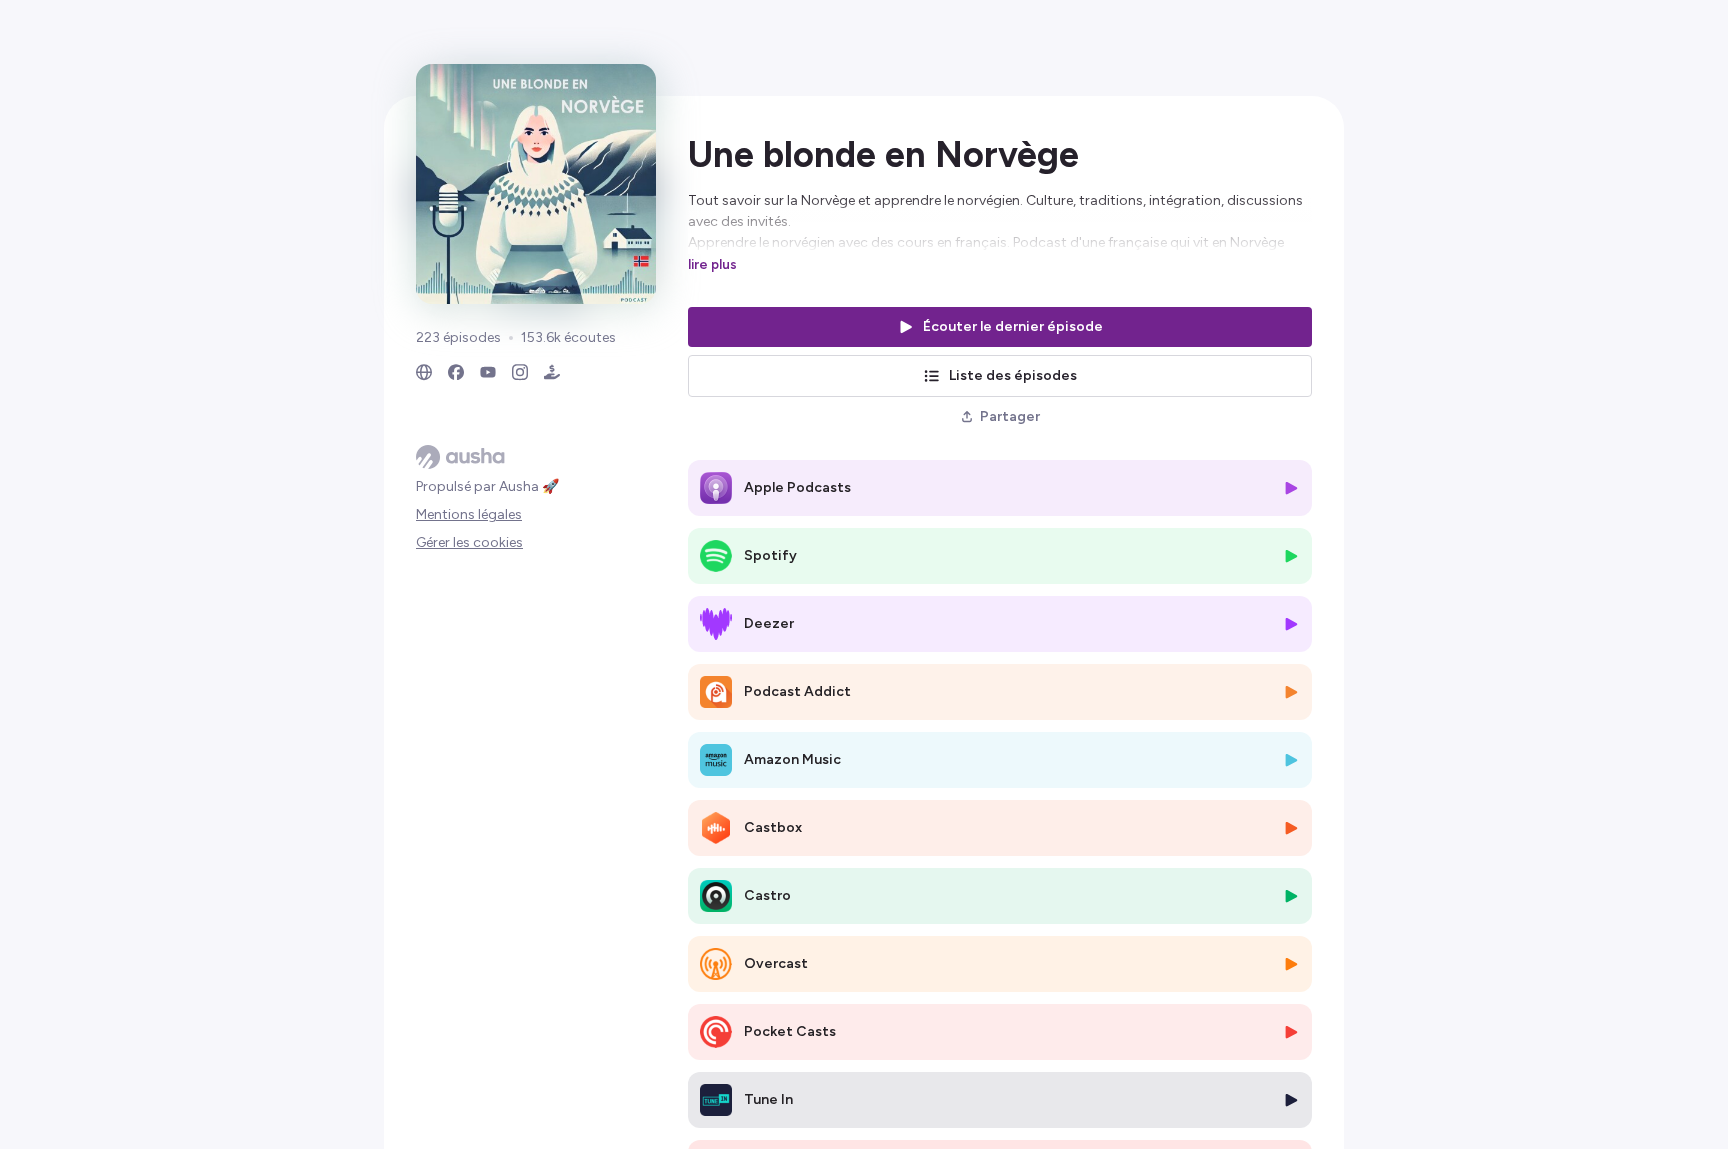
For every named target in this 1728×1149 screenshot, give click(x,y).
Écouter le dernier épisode (1013, 326)
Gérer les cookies (469, 542)
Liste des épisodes (1013, 375)
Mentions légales (469, 514)
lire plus (712, 264)
